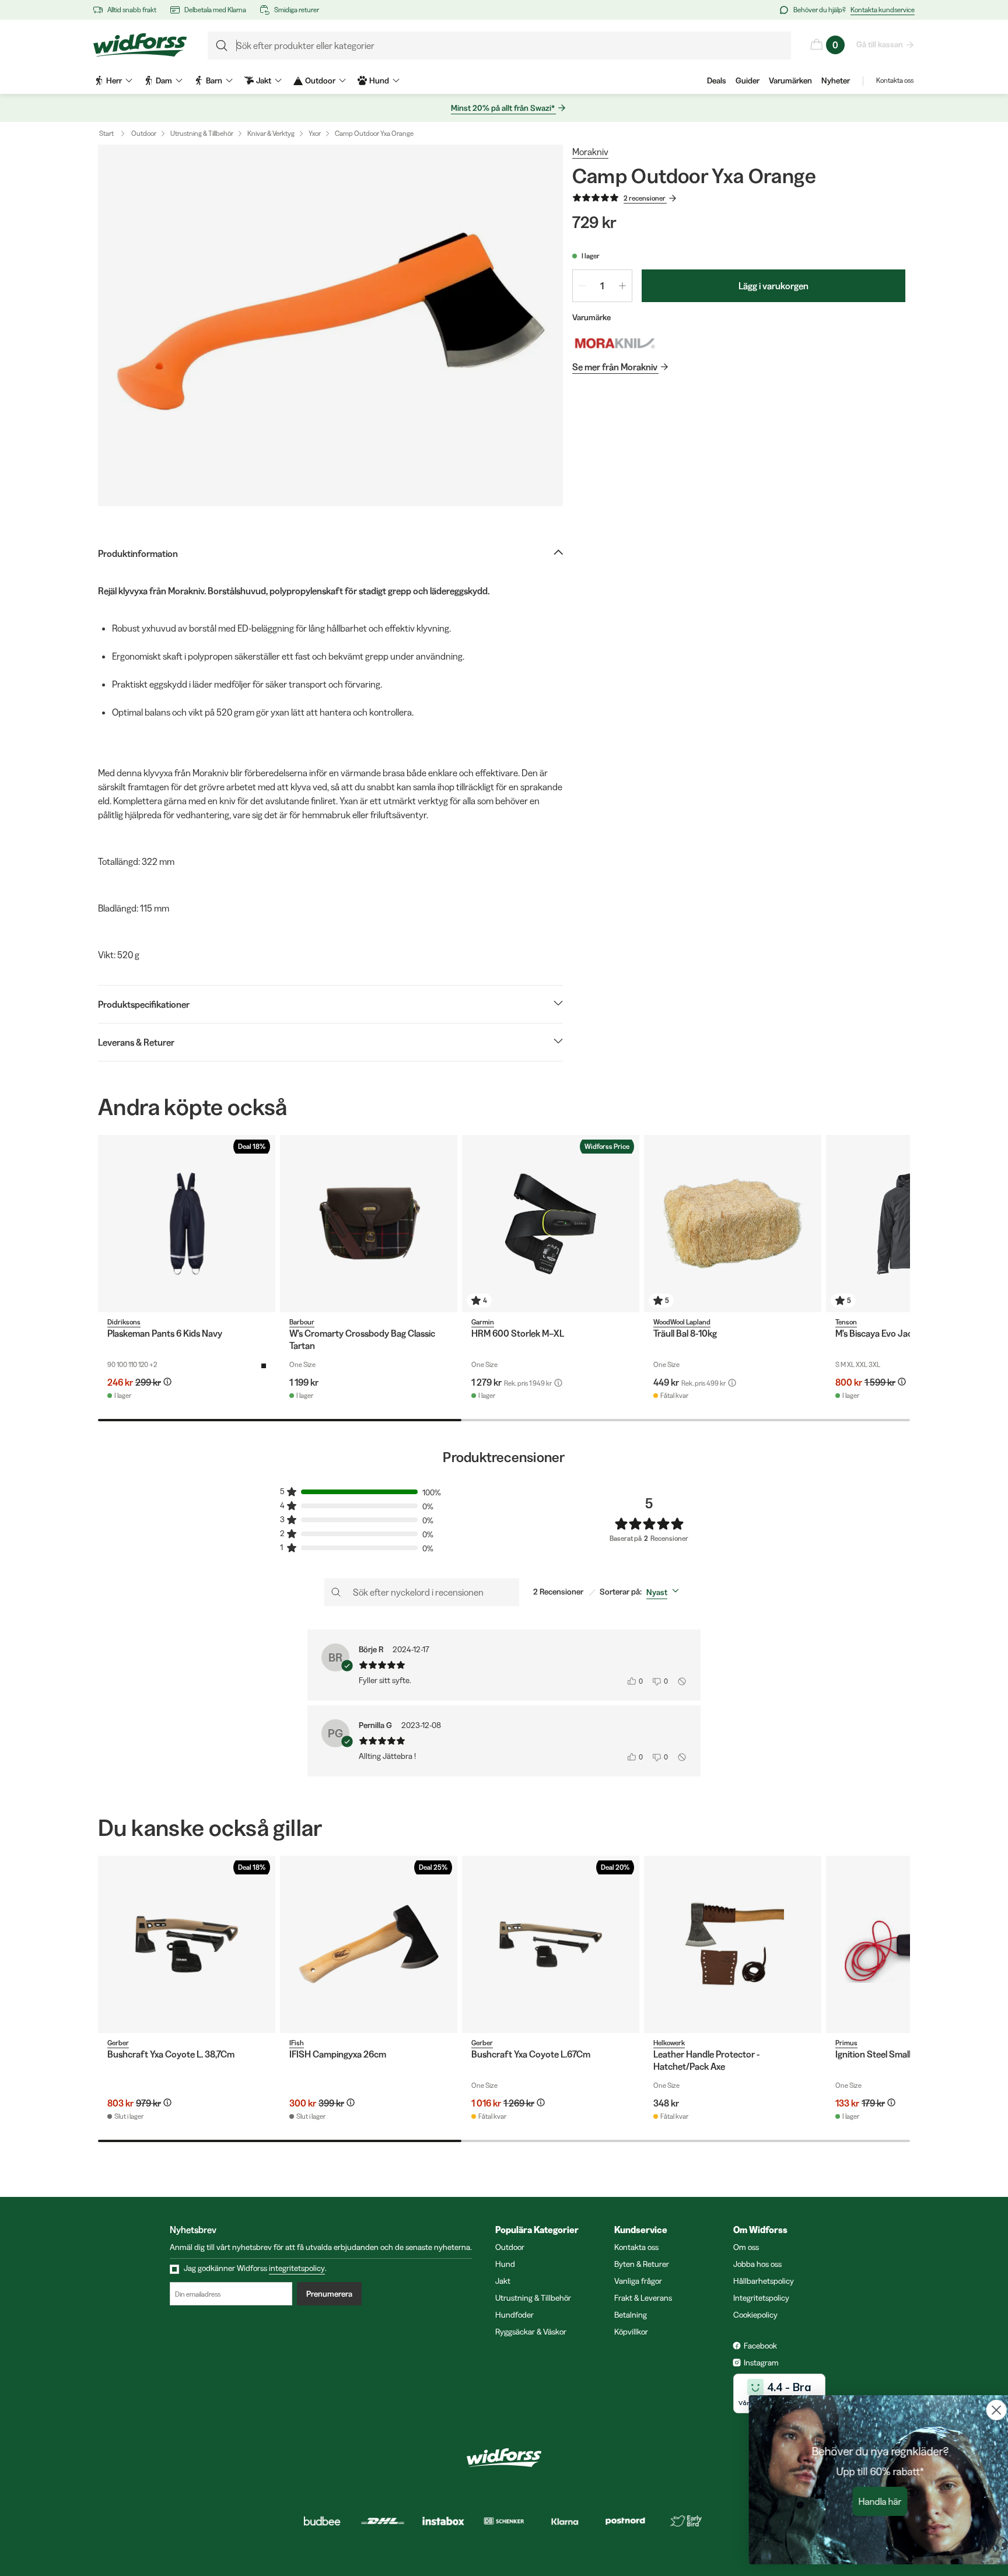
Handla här (865, 2501)
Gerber (118, 2043)
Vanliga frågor (638, 2281)
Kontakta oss (895, 80)
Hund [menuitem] (379, 80)
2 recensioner (645, 198)
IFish (297, 2043)
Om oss (746, 2247)
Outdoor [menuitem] (320, 80)
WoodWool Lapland (682, 1322)
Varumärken (790, 80)
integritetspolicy (297, 2268)
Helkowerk (669, 2043)
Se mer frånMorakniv (615, 367)
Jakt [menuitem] (264, 80)
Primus (846, 2043)
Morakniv (590, 152)
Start (106, 133)
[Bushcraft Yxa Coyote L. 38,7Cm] (187, 1944)
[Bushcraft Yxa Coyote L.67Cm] (551, 1944)
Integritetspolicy (761, 2298)
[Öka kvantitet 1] (622, 286)
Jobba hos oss (757, 2264)
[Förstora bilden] (330, 325)
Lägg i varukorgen (773, 286)
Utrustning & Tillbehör (202, 133)
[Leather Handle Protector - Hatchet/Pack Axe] (733, 1944)
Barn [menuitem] (214, 80)
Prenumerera (329, 2294)
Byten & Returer (642, 2264)
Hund (505, 2264)
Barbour (302, 1322)
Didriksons (124, 1322)
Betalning (631, 2315)
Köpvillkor (631, 2332)
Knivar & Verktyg (271, 133)
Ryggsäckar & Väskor (531, 2332)
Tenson (846, 1322)
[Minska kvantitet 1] (582, 286)
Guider (748, 80)
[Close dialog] (981, 2410)
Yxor (315, 133)
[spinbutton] (602, 286)
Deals (717, 80)
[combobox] (665, 1592)
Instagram (761, 2363)
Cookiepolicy (755, 2315)
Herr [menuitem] (114, 80)
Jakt (503, 2281)
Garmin (483, 1322)
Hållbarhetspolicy (764, 2281)
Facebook (760, 2346)
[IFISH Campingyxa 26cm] (369, 1944)
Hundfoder (514, 2315)
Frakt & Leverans (643, 2298)
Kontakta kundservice (883, 10)
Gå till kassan (880, 44)
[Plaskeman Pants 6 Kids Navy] (187, 1224)
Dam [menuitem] (164, 80)
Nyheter (836, 80)
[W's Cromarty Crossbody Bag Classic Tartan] (369, 1224)
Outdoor (144, 133)
